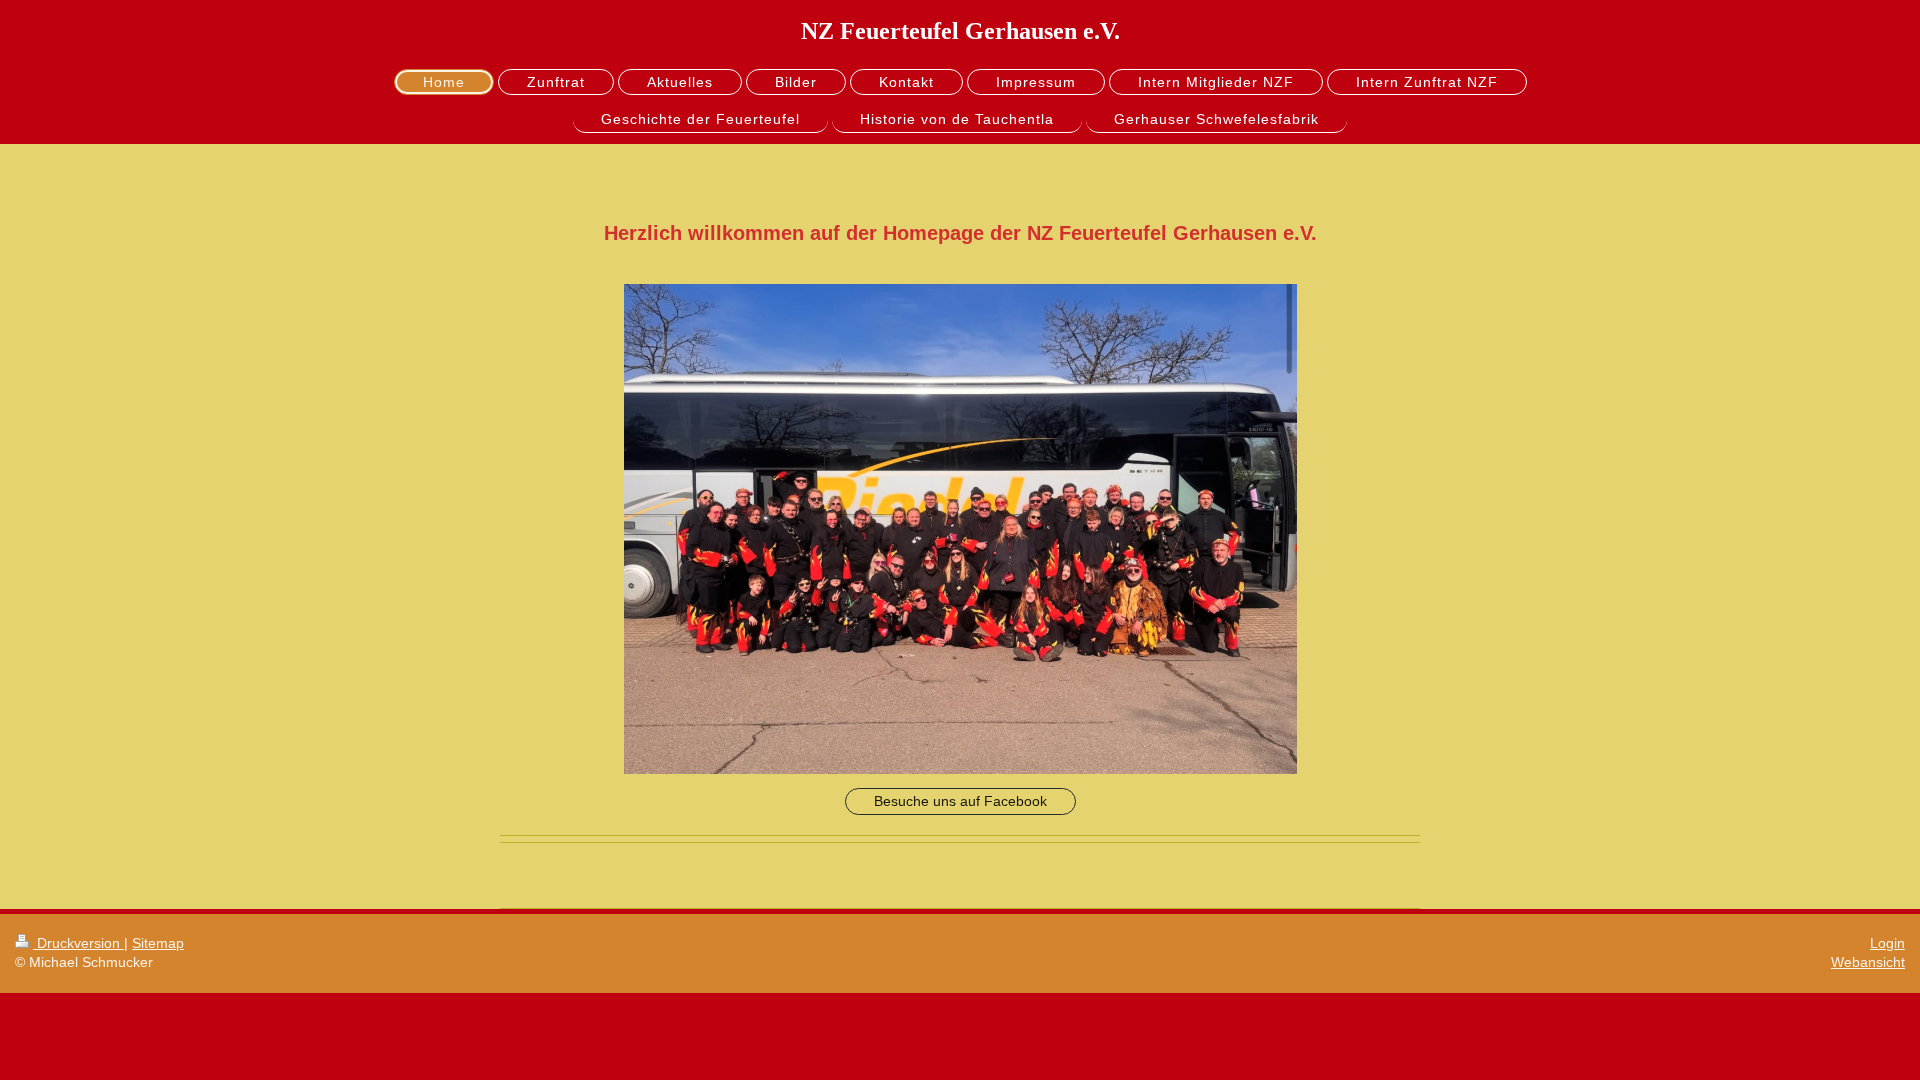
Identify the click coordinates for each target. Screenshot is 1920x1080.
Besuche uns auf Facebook (960, 801)
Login (1887, 943)
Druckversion (78, 943)
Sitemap (158, 943)
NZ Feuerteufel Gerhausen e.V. (960, 31)
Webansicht (1868, 962)
